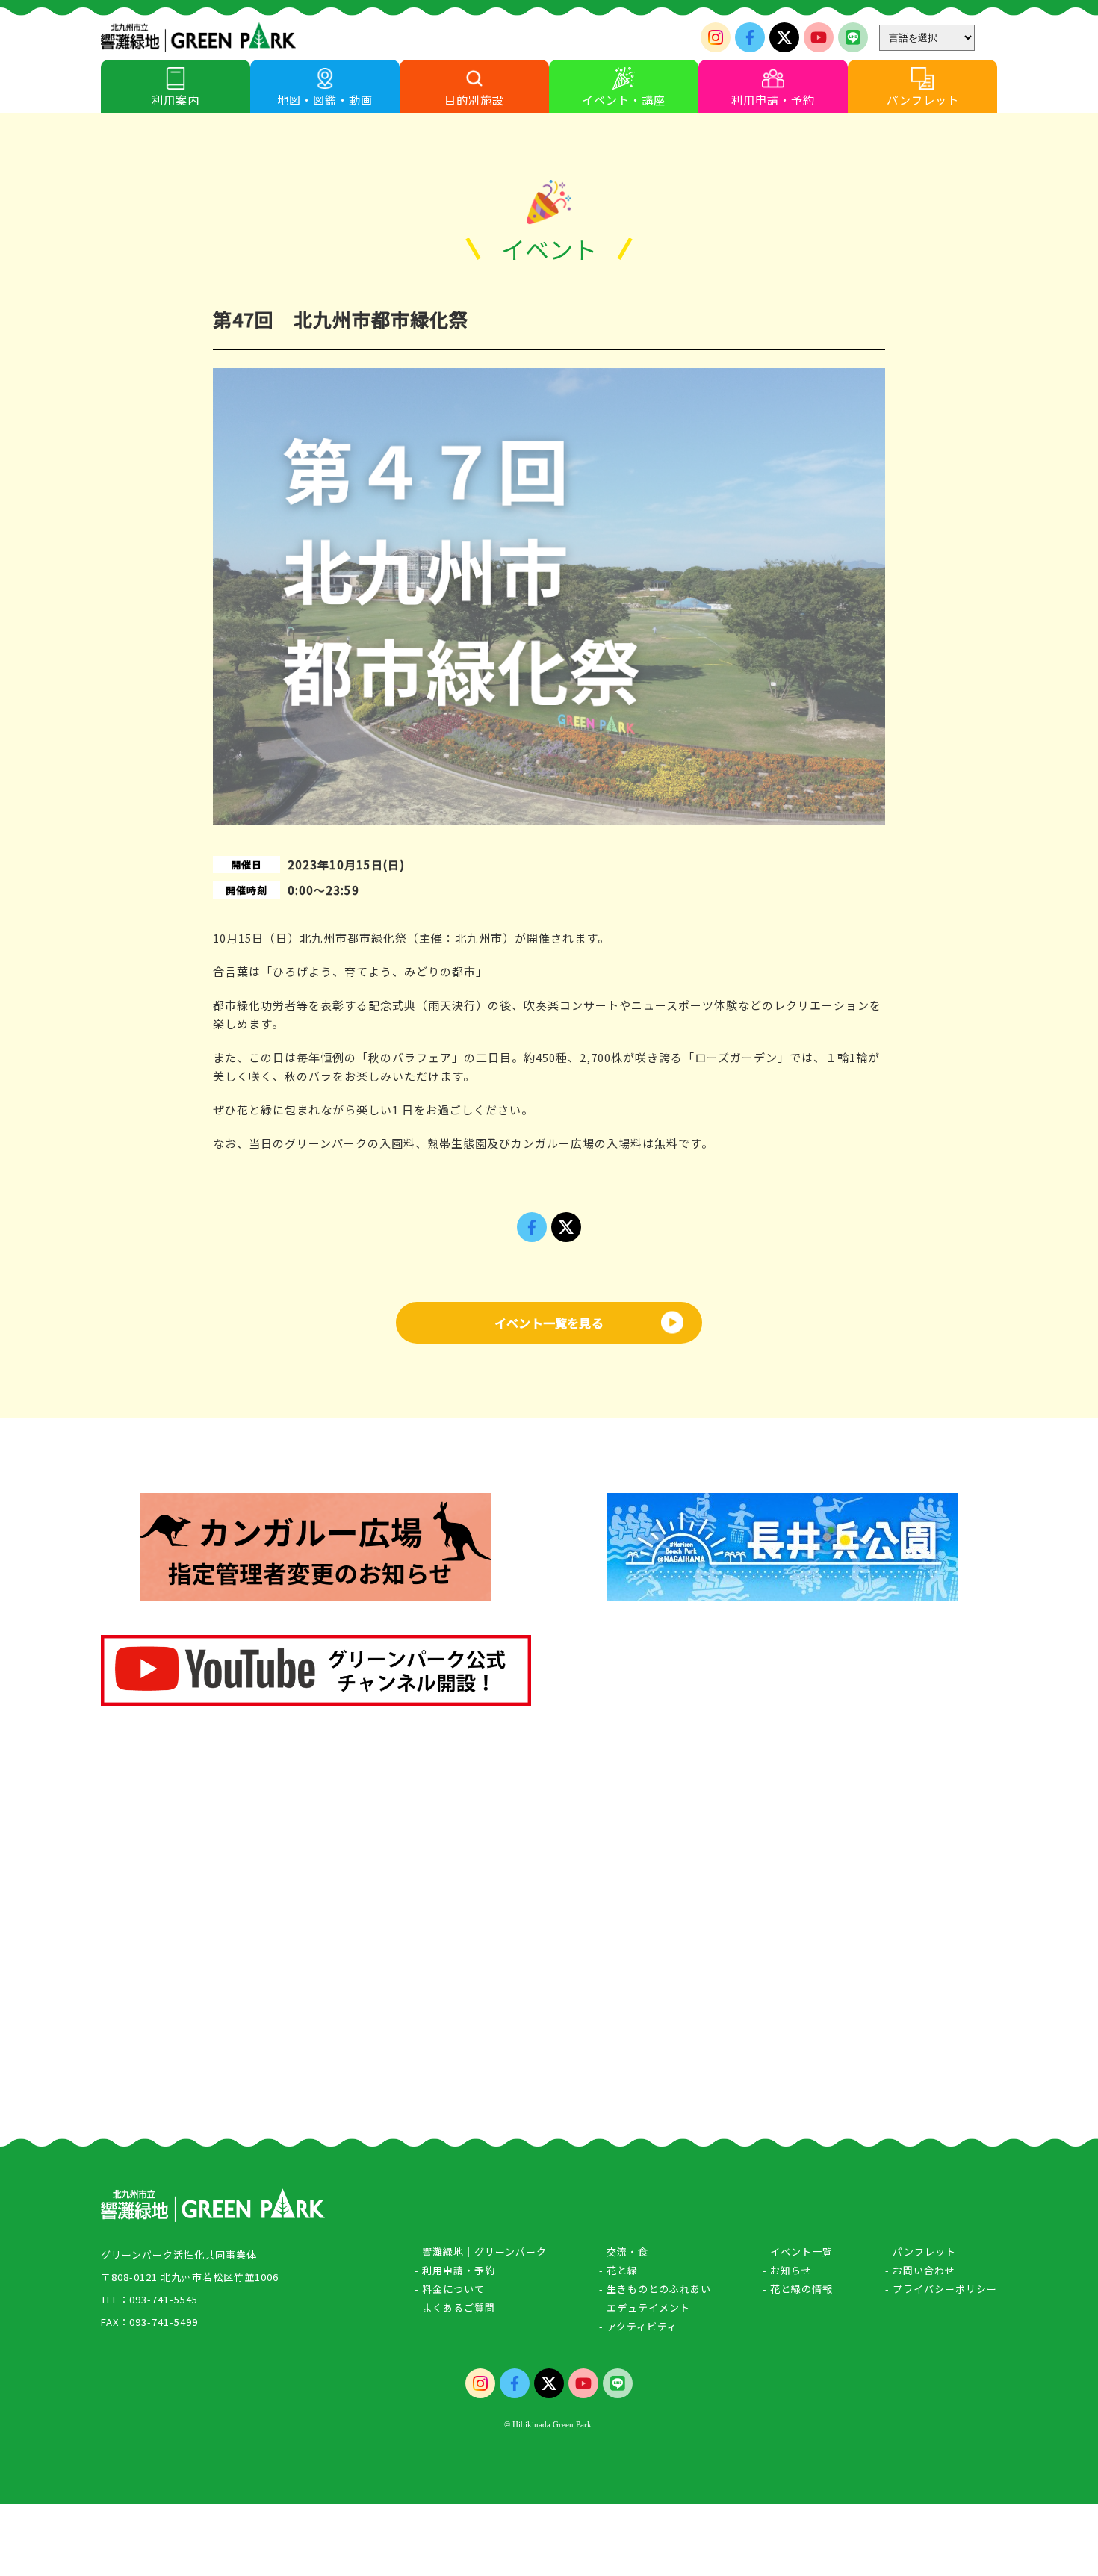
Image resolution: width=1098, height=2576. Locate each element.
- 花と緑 (618, 2270)
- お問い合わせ (920, 2270)
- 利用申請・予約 (455, 2270)
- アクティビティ (638, 2326)
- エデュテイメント (645, 2307)
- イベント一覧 (798, 2251)
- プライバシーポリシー (941, 2289)
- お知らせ (787, 2270)
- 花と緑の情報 (798, 2289)
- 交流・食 (624, 2251)
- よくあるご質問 (455, 2307)
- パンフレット (921, 2251)
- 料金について (450, 2289)
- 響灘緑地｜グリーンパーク (481, 2251)
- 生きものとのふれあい (655, 2289)
